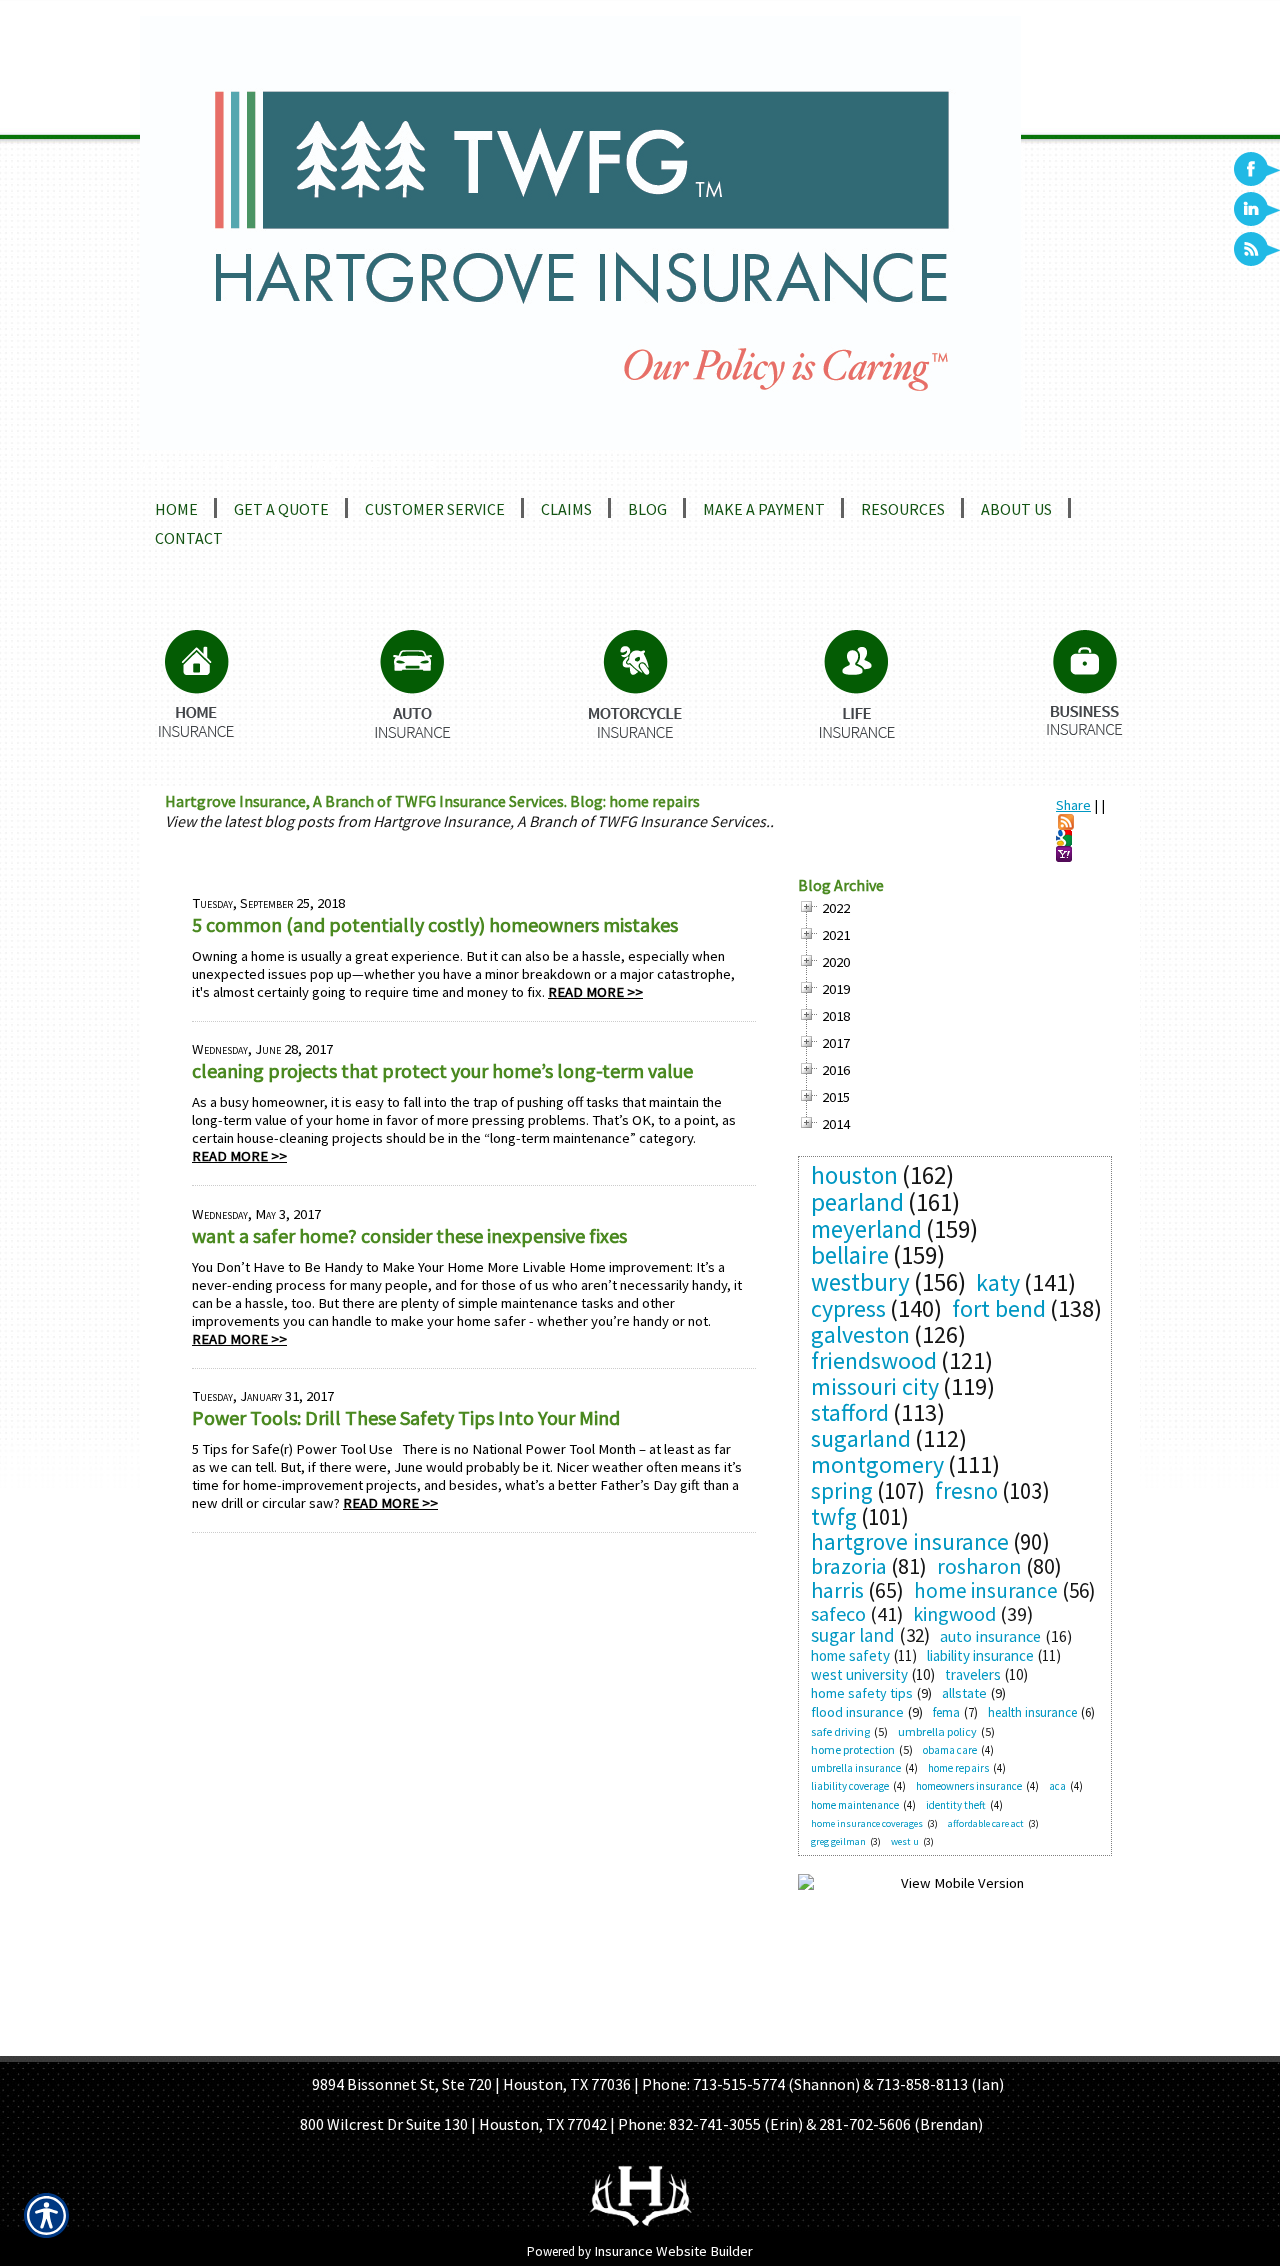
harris (837, 1590)
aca (1057, 1786)
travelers (973, 1674)
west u (905, 1841)
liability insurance (980, 1655)
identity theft (956, 1805)
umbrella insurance (856, 1768)
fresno (966, 1490)
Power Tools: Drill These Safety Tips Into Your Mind (406, 1417)
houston (854, 1175)
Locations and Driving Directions (287, 464)
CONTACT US (825, 2043)
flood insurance (857, 1712)
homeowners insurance (969, 1786)
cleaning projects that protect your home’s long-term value (442, 1070)
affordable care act (986, 1823)
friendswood (874, 1360)
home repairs (958, 1768)
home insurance (986, 1590)
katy (998, 1282)
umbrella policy (937, 1731)
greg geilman (838, 1841)
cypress (848, 1308)
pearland (857, 1202)
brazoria (849, 1566)
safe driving (840, 1731)
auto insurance (990, 1636)
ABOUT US (526, 2043)
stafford (850, 1412)
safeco (838, 1613)
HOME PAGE (443, 2043)
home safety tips (862, 1693)
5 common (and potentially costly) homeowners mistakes (435, 924)
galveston (860, 1334)
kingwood (954, 1613)
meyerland (866, 1229)
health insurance (1032, 1712)
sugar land (853, 1635)
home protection (853, 1749)
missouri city (875, 1386)
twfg (834, 1516)
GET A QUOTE (613, 2043)
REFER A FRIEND (720, 2043)
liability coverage (850, 1786)
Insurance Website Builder (673, 2251)
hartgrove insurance (910, 1541)
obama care (950, 1750)
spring (842, 1490)
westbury (860, 1282)
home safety (850, 1655)
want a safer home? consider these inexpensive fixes (409, 1235)
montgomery (877, 1464)
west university (859, 1674)
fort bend (999, 1308)
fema (946, 1712)
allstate (964, 1693)
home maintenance (855, 1805)
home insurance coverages (867, 1823)
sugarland (861, 1438)
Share (1073, 805)
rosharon (979, 1566)
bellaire (850, 1255)
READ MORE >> (595, 992)
